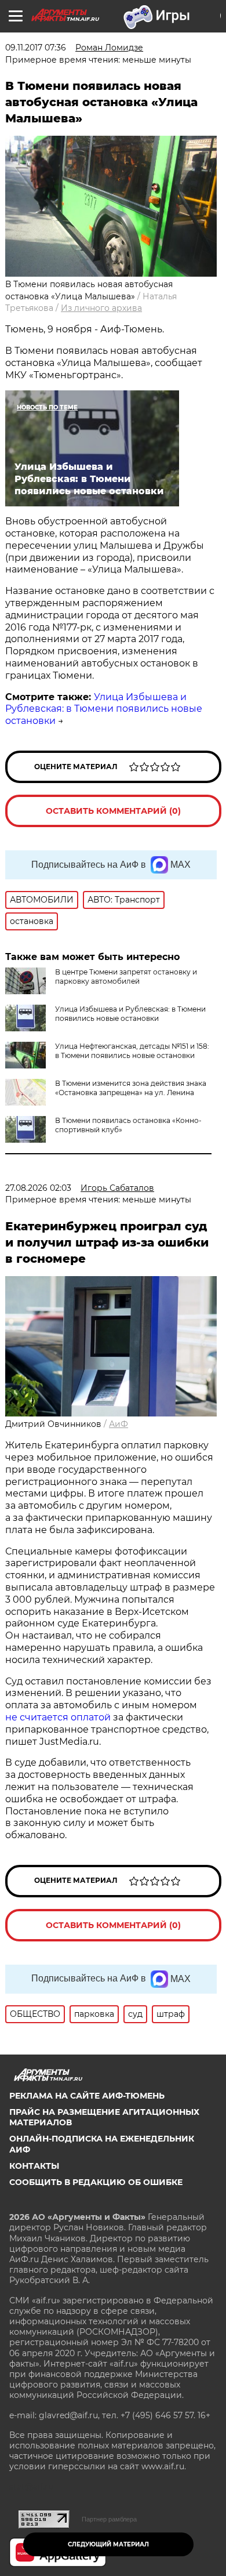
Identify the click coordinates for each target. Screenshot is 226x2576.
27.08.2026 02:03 (38, 1188)
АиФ (119, 1424)
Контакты (34, 2166)
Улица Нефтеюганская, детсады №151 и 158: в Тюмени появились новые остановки (132, 1051)
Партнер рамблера (109, 2519)
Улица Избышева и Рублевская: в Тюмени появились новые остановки (104, 709)
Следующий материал (108, 2544)
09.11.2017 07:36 (36, 48)
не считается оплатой (58, 1717)
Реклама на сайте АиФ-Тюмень (87, 2096)
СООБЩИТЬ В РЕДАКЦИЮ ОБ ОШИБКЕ (96, 2182)
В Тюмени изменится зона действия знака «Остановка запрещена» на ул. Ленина (131, 1088)
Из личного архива (101, 308)
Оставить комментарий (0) (113, 811)
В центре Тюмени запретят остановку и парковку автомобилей (126, 977)
